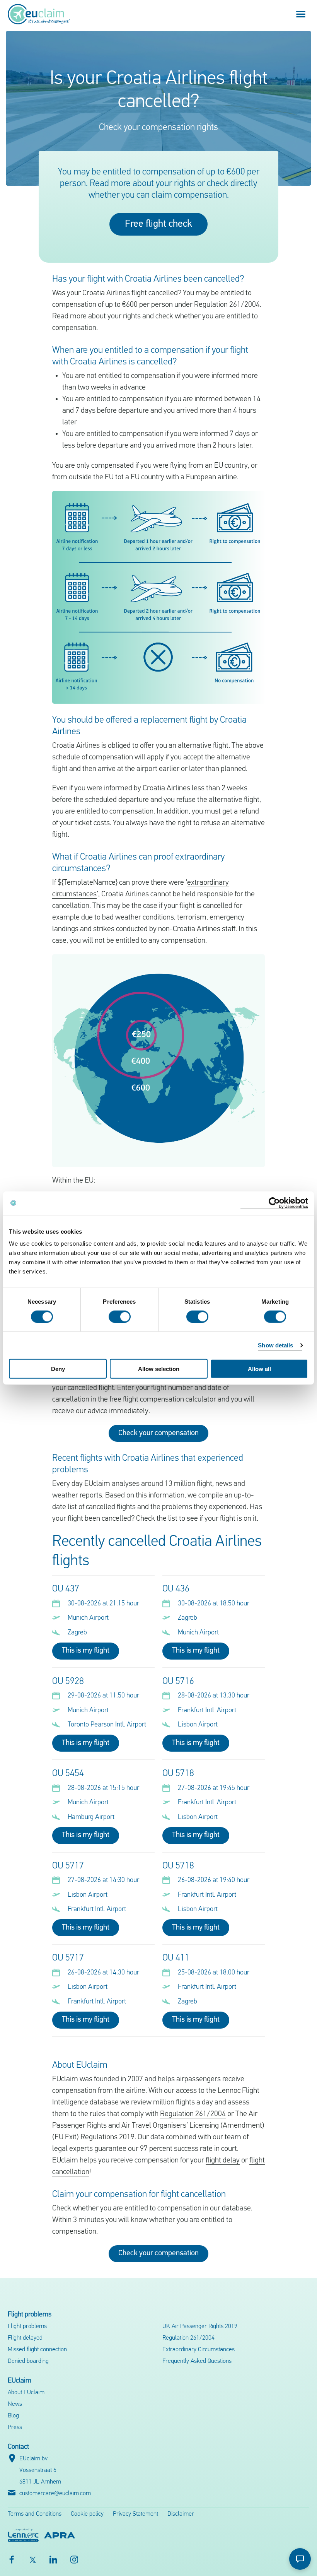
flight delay (223, 2161)
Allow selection (159, 1369)
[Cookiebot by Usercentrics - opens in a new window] (274, 1203)
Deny (58, 1369)
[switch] (120, 1316)
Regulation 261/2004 (193, 2114)
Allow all (259, 1369)
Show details (275, 1345)
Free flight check (158, 224)
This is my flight (86, 1651)
